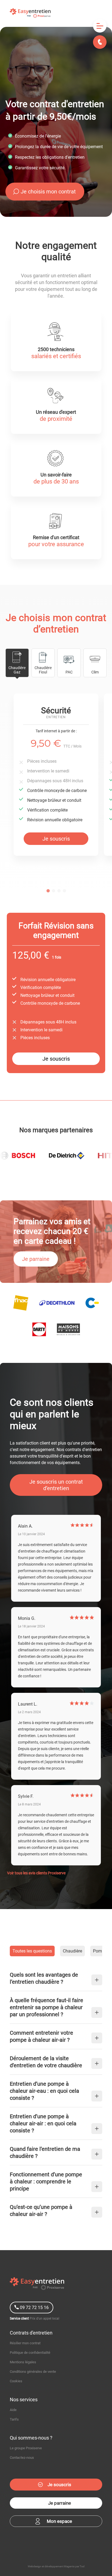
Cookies (16, 2381)
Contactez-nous (22, 2458)
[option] (56, 775)
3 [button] (59, 895)
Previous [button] (8, 787)
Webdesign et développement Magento (51, 2566)
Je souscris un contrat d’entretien (56, 1485)
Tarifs (14, 2419)
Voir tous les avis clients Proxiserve (36, 1873)
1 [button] (48, 895)
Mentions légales (23, 2362)
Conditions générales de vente (33, 2372)
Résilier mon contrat (25, 2343)
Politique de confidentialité (30, 2353)
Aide (13, 2410)
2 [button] (53, 895)
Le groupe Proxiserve (26, 2448)
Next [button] (104, 787)
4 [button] (64, 895)
